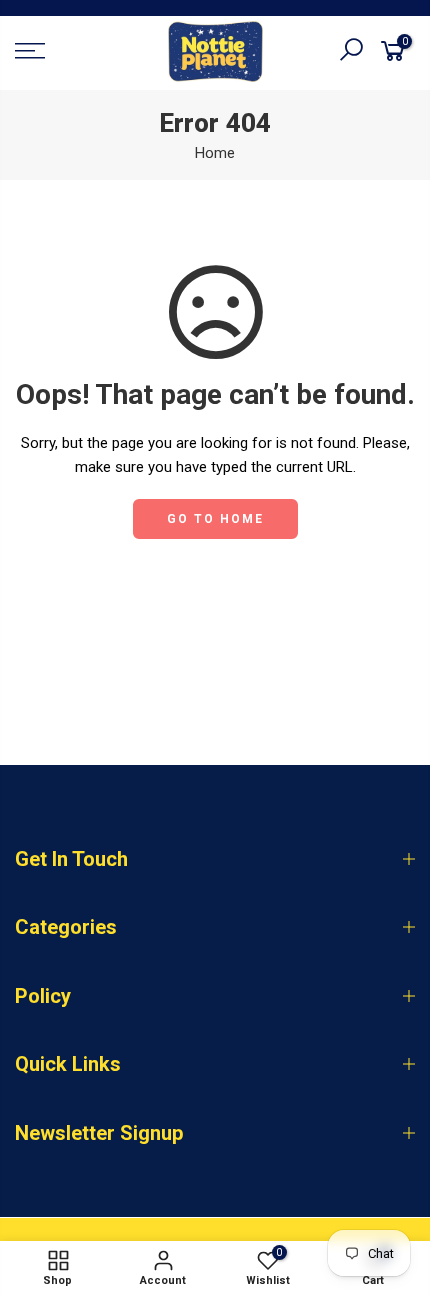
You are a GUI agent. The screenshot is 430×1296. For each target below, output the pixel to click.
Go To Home (215, 519)
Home (215, 153)
